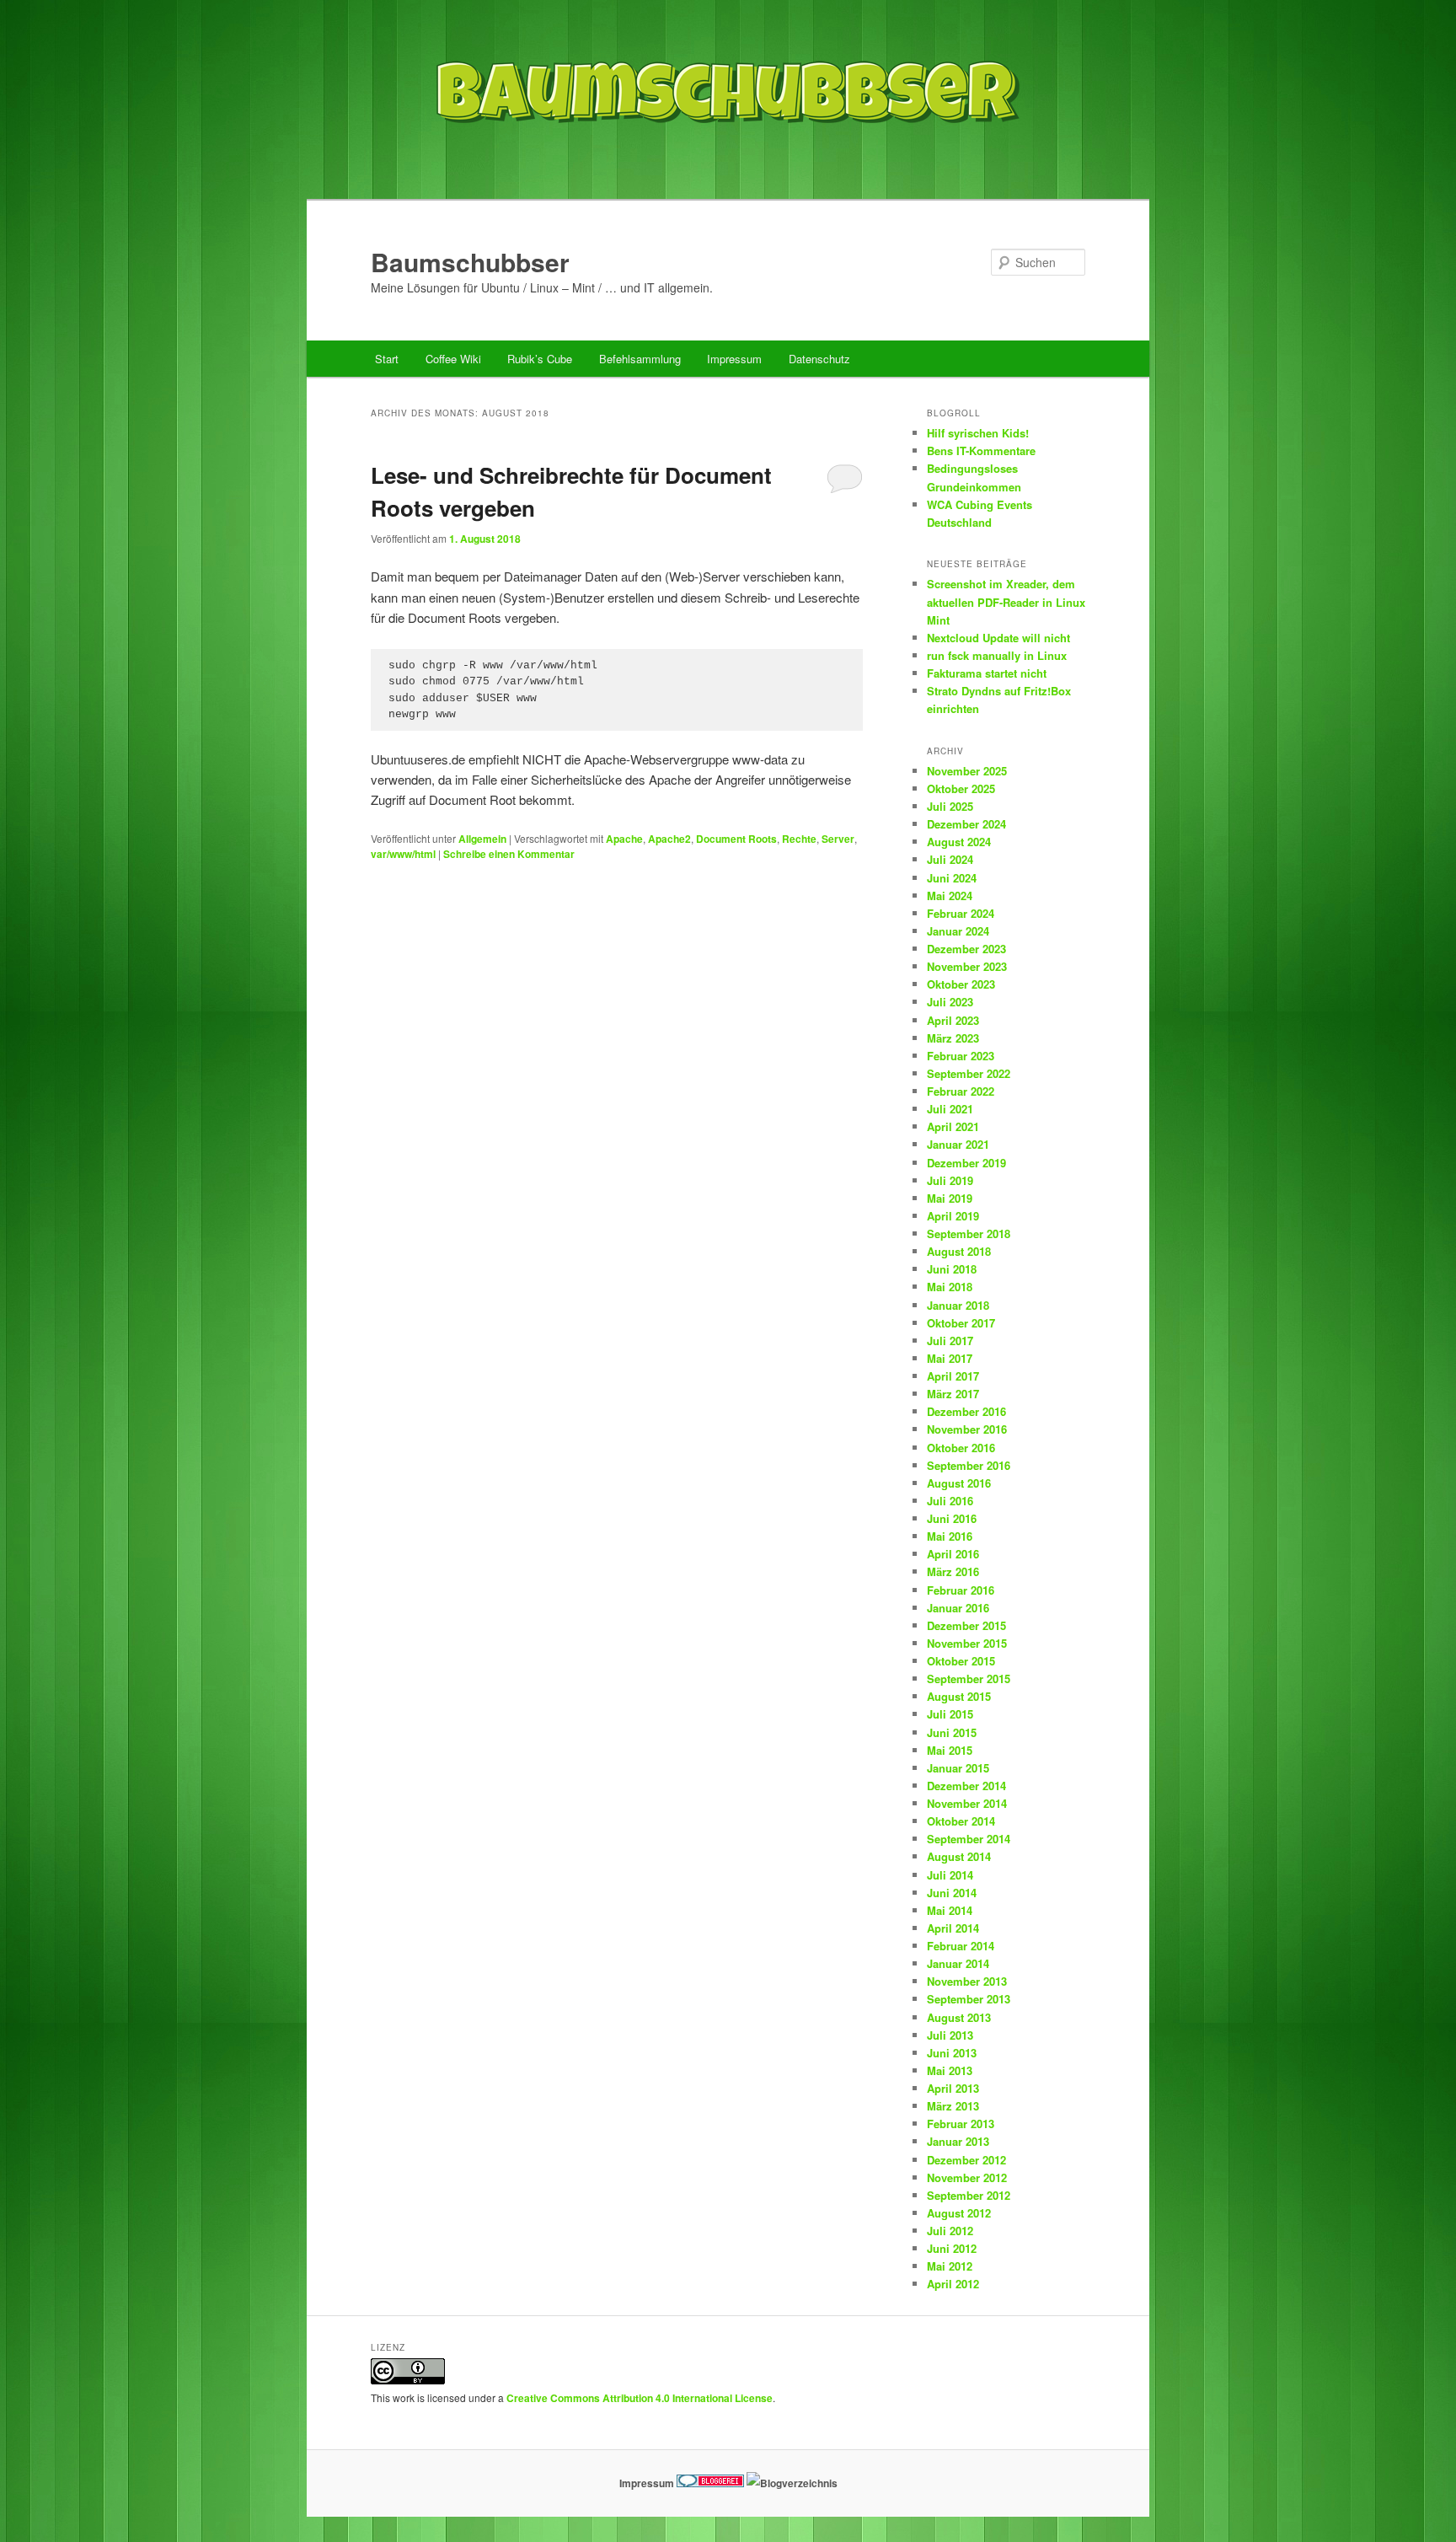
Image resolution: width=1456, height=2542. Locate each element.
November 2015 (967, 1643)
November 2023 (967, 966)
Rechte (799, 839)
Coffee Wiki (453, 359)
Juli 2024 (950, 859)
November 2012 (967, 2177)
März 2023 (953, 1038)
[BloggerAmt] (792, 2483)
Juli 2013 (950, 2035)
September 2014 (969, 1839)
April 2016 (953, 1554)
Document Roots (736, 839)
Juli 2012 (950, 2231)
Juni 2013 (952, 2053)
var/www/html (403, 854)
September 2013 (969, 1999)
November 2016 (967, 1429)
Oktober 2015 (961, 1661)
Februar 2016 (961, 1590)
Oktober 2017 (961, 1323)
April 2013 (953, 2088)
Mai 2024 (950, 896)
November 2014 (967, 1803)
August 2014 (959, 1856)
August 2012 (959, 2213)
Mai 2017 (950, 1358)
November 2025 (967, 771)
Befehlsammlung (640, 359)
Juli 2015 (950, 1714)
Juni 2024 (952, 878)
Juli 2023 (950, 1002)
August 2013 (959, 2017)
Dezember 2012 (966, 2160)
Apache (624, 839)
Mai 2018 (950, 1287)
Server (838, 839)
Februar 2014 (961, 1946)
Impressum (734, 359)
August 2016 (959, 1483)
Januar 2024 (958, 931)
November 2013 (967, 1981)
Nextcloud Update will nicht (998, 638)
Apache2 (669, 839)
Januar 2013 (958, 2141)
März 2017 (953, 1394)
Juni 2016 (952, 1518)
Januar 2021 (958, 1144)
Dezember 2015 (966, 1625)
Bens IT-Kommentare (981, 450)
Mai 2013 (950, 2070)
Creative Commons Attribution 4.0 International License (640, 2398)
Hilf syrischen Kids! (978, 433)
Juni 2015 (952, 1732)
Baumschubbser (470, 262)
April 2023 (953, 1020)
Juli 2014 (950, 1875)
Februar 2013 (961, 2124)
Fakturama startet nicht (987, 673)
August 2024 (959, 842)
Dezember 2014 (966, 1786)
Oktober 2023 (961, 984)
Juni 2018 (952, 1269)
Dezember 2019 (966, 1163)
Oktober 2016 (961, 1448)
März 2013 (953, 2106)
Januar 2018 (958, 1305)
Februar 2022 (961, 1091)
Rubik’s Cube (540, 359)
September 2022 (969, 1073)
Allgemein (482, 839)
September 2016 (969, 1465)
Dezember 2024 (966, 824)
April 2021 (953, 1126)
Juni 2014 (952, 1893)
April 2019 (953, 1216)
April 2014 (953, 1928)
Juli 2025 (950, 806)
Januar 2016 (958, 1608)
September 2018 (969, 1233)
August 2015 (959, 1696)
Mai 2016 (950, 1536)
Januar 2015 (958, 1768)
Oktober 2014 (961, 1821)
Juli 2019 (950, 1180)
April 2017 (953, 1376)
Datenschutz (819, 359)
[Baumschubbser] (728, 163)
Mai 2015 (950, 1750)
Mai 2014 (950, 1910)
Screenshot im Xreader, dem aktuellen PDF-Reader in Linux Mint (1006, 601)
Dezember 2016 (966, 1411)
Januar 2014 (958, 1963)
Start (387, 359)
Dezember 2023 (966, 949)
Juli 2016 (950, 1501)
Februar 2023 (961, 1056)
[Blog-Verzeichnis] (710, 2483)
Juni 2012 (952, 2248)
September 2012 (969, 2195)
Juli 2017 (950, 1341)
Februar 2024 (961, 913)
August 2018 (959, 1251)
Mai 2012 (950, 2266)
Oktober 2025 (961, 788)
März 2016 (953, 1571)
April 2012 (953, 2284)
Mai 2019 (950, 1198)
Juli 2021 (950, 1109)
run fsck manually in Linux (997, 655)
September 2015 (969, 1679)
